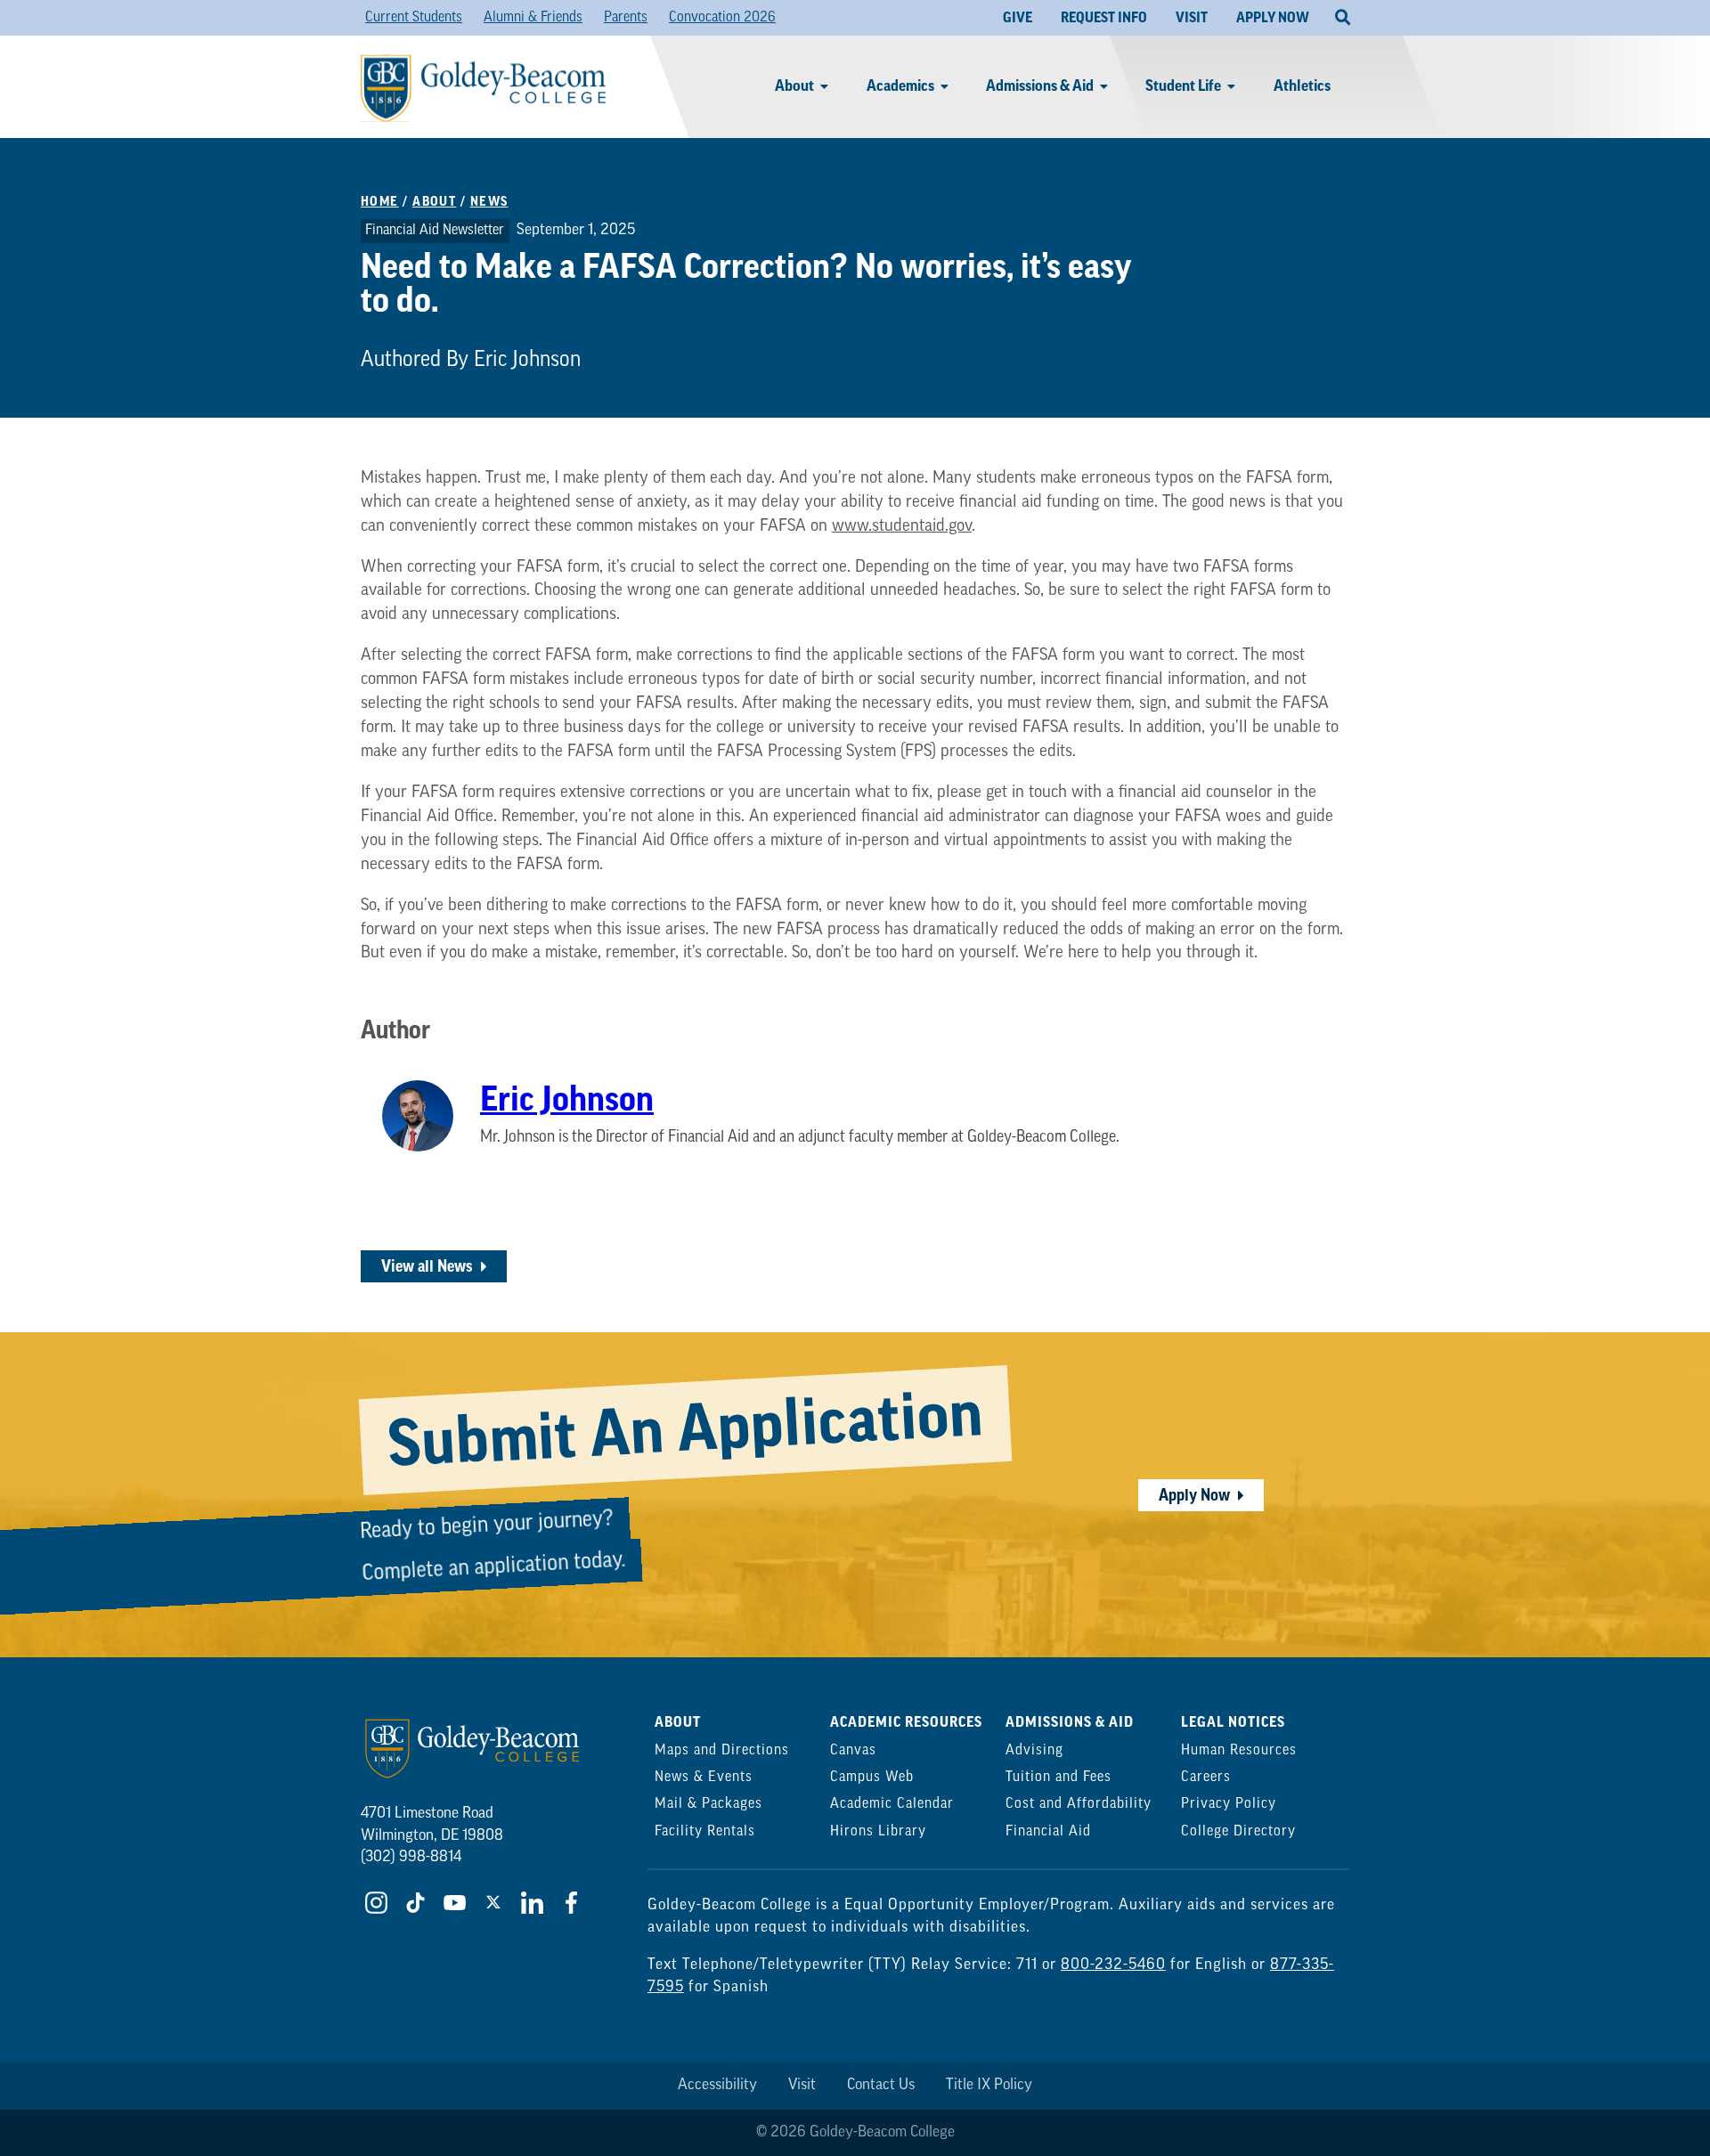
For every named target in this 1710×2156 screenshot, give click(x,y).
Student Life (1183, 86)
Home (380, 202)
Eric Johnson (567, 1100)
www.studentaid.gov (902, 527)
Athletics (1302, 86)
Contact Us (881, 2085)
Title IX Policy (989, 2085)
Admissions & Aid (1040, 86)
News (489, 202)
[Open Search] (1343, 18)
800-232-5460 (1113, 1965)
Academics (900, 86)
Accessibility (717, 2085)
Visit (802, 2085)
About (794, 86)
